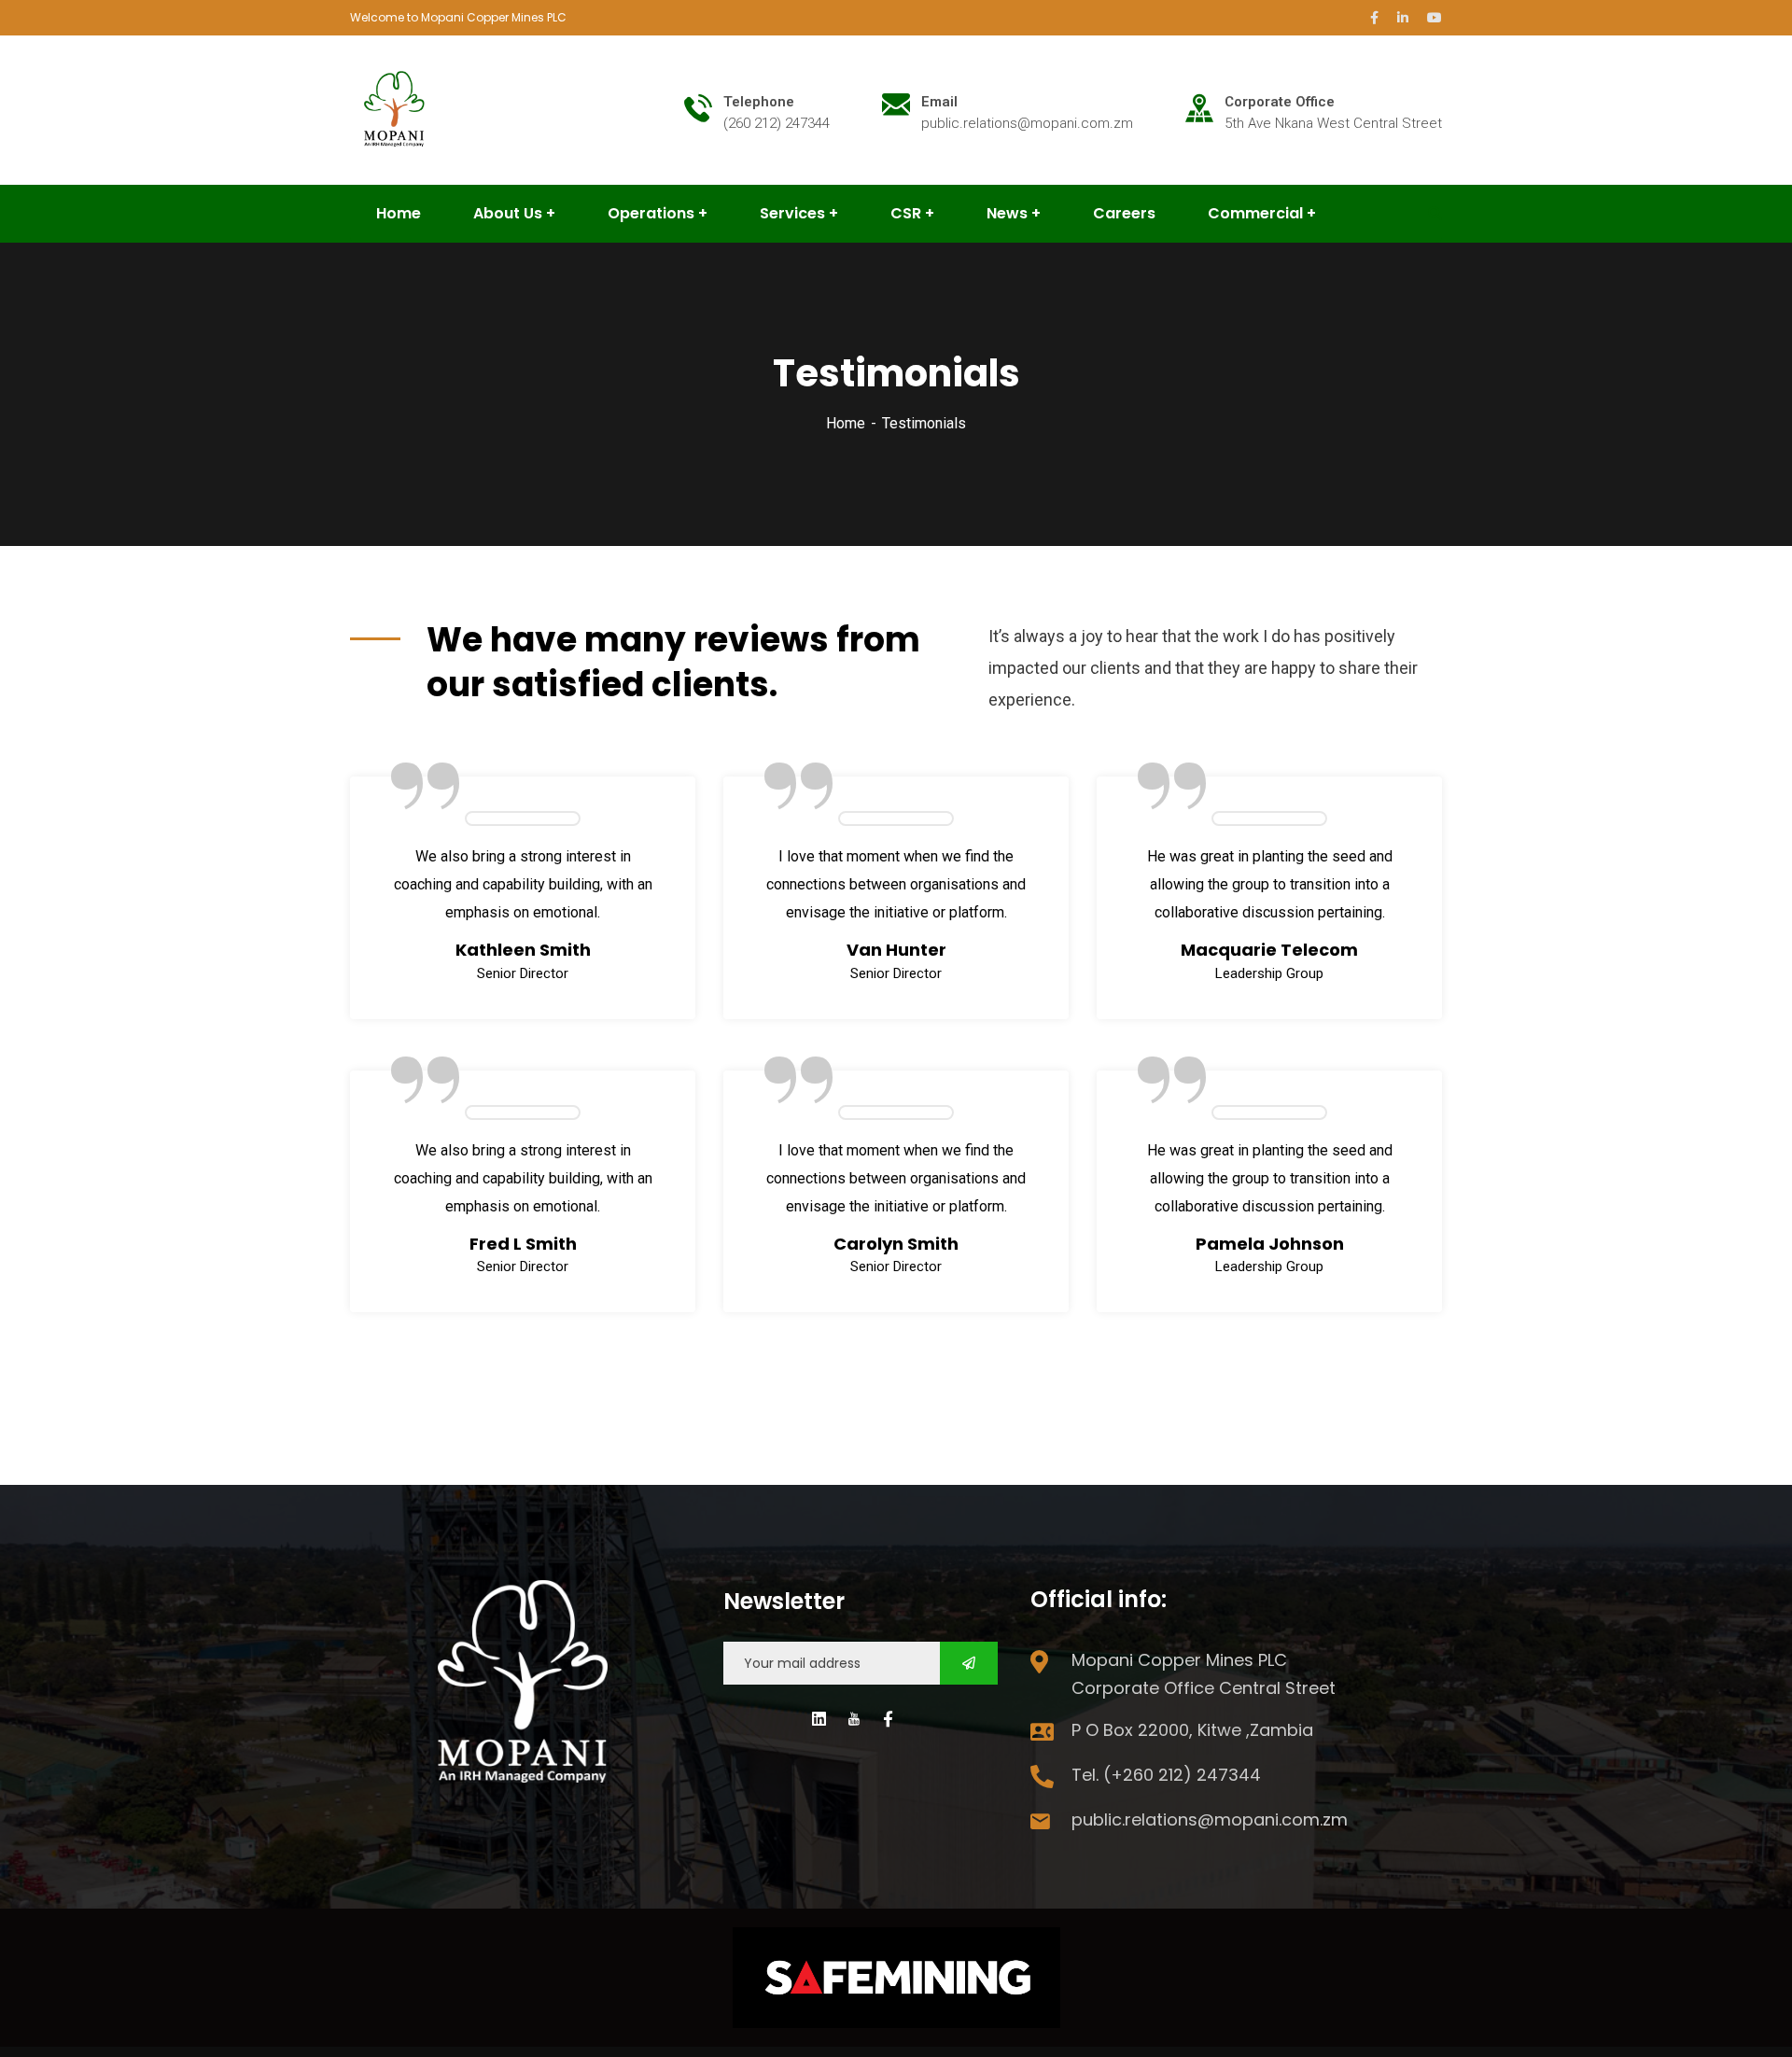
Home (846, 423)
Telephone (759, 102)
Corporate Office (1280, 102)
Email (939, 102)
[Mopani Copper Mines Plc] (396, 109)
